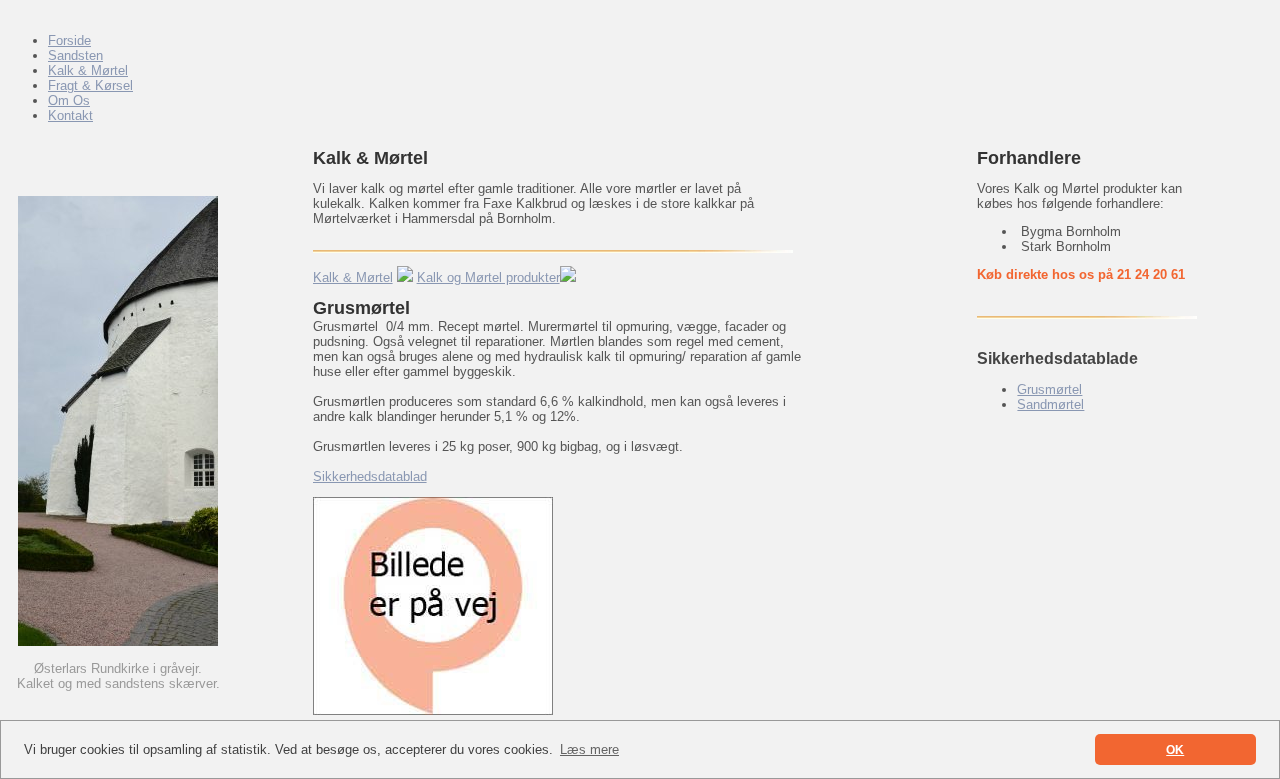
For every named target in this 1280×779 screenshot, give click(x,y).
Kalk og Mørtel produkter (488, 277)
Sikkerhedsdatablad (370, 476)
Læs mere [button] (589, 749)
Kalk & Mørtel (353, 277)
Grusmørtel (1049, 389)
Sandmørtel (1050, 404)
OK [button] (1175, 749)
